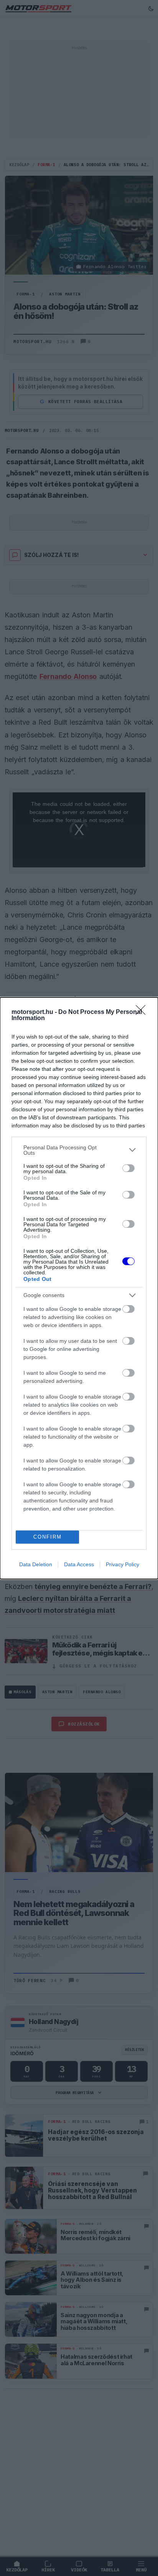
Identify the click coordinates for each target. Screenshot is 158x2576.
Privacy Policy (123, 1564)
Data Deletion (36, 1564)
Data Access (79, 1564)
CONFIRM (48, 1537)
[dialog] (79, 1288)
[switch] (128, 1168)
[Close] (143, 1012)
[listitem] (79, 1150)
